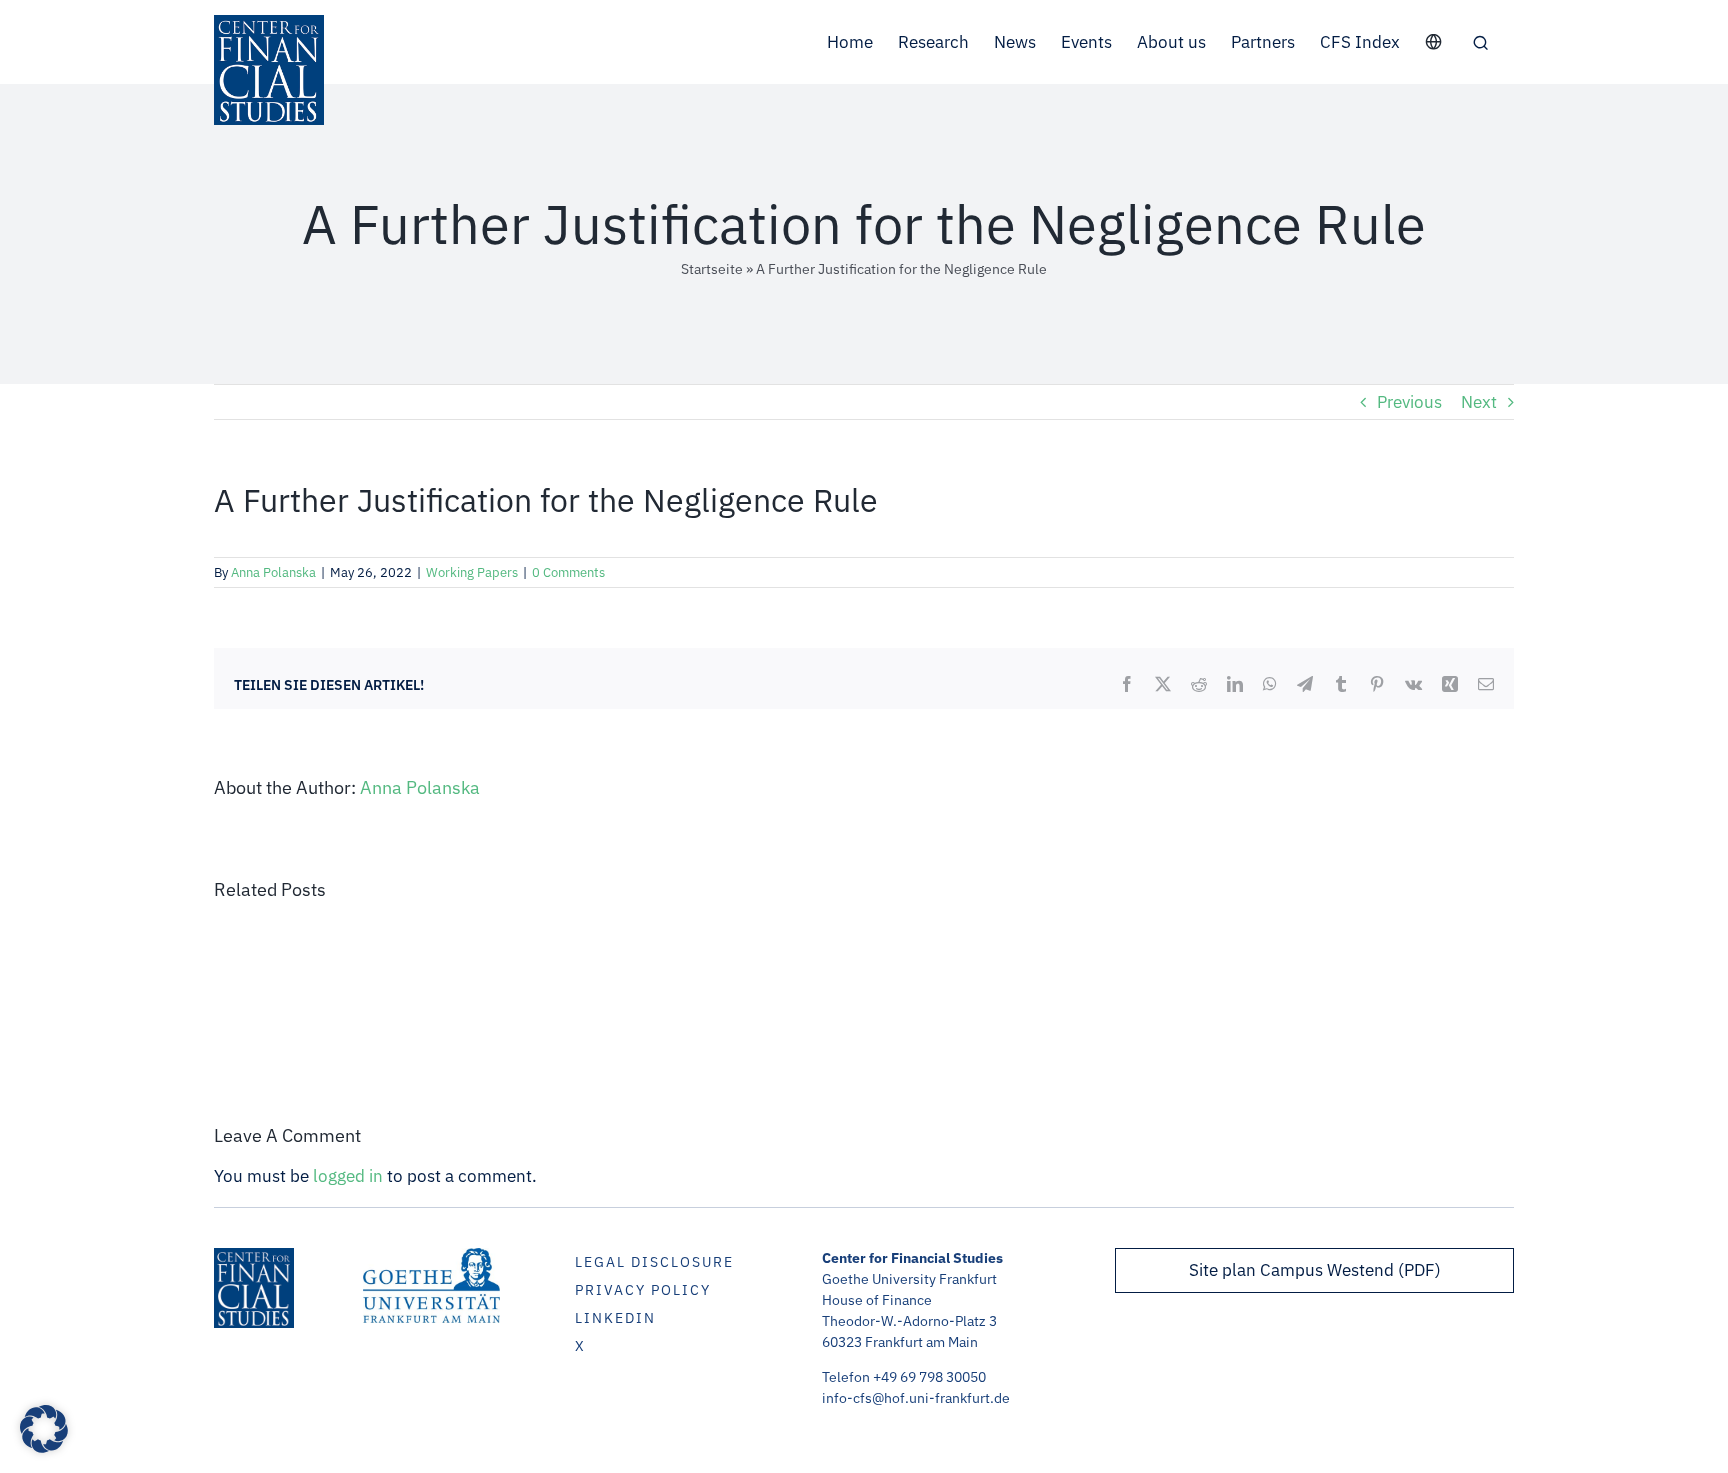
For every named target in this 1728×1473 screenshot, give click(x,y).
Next (1479, 402)
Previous (1409, 402)
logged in (348, 1176)
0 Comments (568, 572)
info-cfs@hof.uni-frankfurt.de (916, 1398)
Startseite (712, 269)
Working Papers (472, 572)
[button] (1480, 42)
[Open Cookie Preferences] (44, 1447)
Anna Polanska (273, 572)
